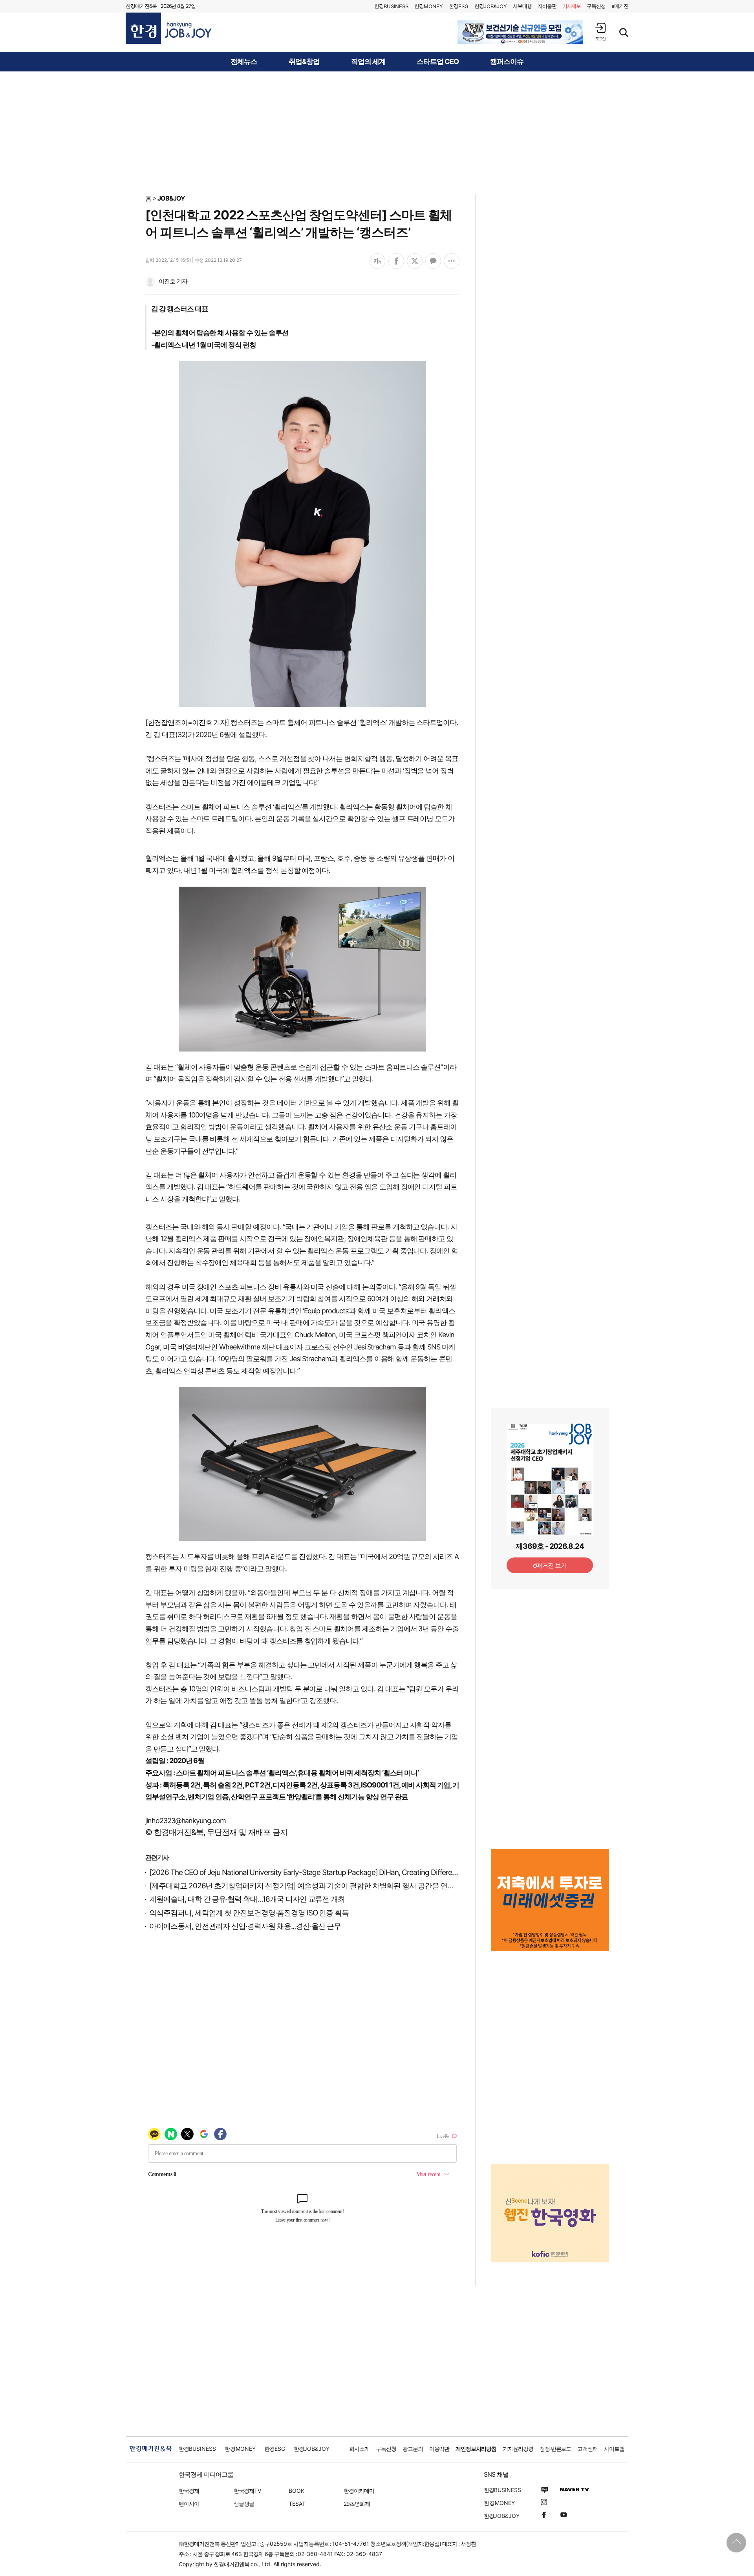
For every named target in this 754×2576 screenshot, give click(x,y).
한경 (391, 6)
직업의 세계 (368, 62)
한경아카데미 (359, 2491)
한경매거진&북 (141, 6)
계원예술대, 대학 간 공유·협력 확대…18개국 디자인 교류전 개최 (247, 1899)
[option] (520, 32)
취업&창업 (304, 62)
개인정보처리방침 (476, 2449)
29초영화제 (357, 2504)
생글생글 (244, 2504)
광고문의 (413, 2449)
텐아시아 (189, 2504)
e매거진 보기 (550, 1565)
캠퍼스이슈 (507, 62)
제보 (572, 6)
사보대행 (522, 6)
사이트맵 (614, 2449)
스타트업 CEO (438, 62)
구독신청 (596, 6)
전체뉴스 (244, 62)
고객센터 (587, 2449)
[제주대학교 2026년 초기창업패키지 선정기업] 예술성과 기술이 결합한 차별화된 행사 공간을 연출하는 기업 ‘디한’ (326, 1886)
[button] (600, 32)
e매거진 (620, 6)
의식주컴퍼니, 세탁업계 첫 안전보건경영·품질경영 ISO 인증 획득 (249, 1913)
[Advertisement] (377, 132)
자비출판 (547, 6)
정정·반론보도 (555, 2449)
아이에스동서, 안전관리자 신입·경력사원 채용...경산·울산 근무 (245, 1926)
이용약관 (439, 2449)
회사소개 (359, 2449)
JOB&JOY (171, 198)
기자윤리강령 (518, 2449)
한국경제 (189, 2491)
